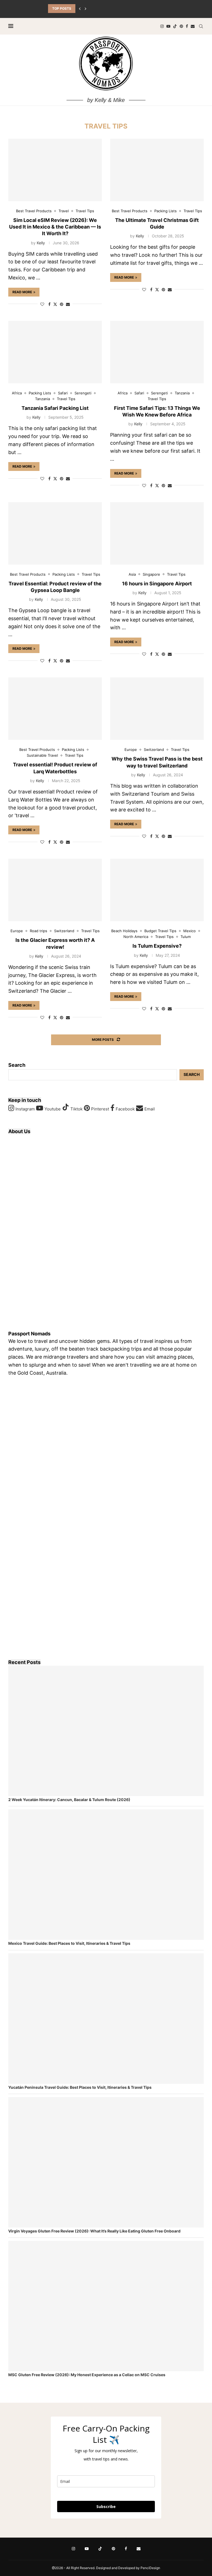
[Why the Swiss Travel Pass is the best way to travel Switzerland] (157, 709)
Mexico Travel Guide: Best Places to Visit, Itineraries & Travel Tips (69, 1943)
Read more (22, 292)
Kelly (41, 243)
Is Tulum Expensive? (157, 946)
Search (17, 1065)
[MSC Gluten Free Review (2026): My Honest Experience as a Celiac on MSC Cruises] (106, 2306)
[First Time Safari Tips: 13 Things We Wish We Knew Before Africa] (157, 352)
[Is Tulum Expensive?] (157, 890)
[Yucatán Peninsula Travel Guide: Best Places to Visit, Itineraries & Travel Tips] (106, 2019)
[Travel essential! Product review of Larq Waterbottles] (55, 709)
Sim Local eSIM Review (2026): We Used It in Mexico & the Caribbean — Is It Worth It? (55, 227)
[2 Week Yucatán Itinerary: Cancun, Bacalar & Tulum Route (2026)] (106, 1731)
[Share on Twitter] (55, 304)
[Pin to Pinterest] (62, 304)
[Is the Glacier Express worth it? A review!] (55, 890)
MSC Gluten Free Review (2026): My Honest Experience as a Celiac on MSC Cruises (87, 2375)
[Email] (193, 26)
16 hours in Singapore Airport (157, 584)
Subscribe (106, 2506)
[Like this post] (42, 304)
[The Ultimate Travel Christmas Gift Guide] (157, 170)
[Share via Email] (68, 304)
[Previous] (80, 9)
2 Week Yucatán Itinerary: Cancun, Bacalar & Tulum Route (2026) (69, 1800)
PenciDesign (150, 2568)
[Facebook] (187, 26)
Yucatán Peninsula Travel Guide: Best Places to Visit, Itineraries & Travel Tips (80, 2087)
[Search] (201, 26)
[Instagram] (162, 26)
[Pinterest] (181, 26)
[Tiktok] (175, 26)
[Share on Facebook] (49, 304)
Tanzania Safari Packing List (55, 408)
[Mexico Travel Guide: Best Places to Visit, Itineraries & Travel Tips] (106, 1875)
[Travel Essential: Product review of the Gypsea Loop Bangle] (55, 533)
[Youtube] (168, 26)
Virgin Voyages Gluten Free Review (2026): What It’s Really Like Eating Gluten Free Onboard (94, 2231)
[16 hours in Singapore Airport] (157, 533)
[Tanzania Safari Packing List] (55, 352)
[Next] (86, 9)
